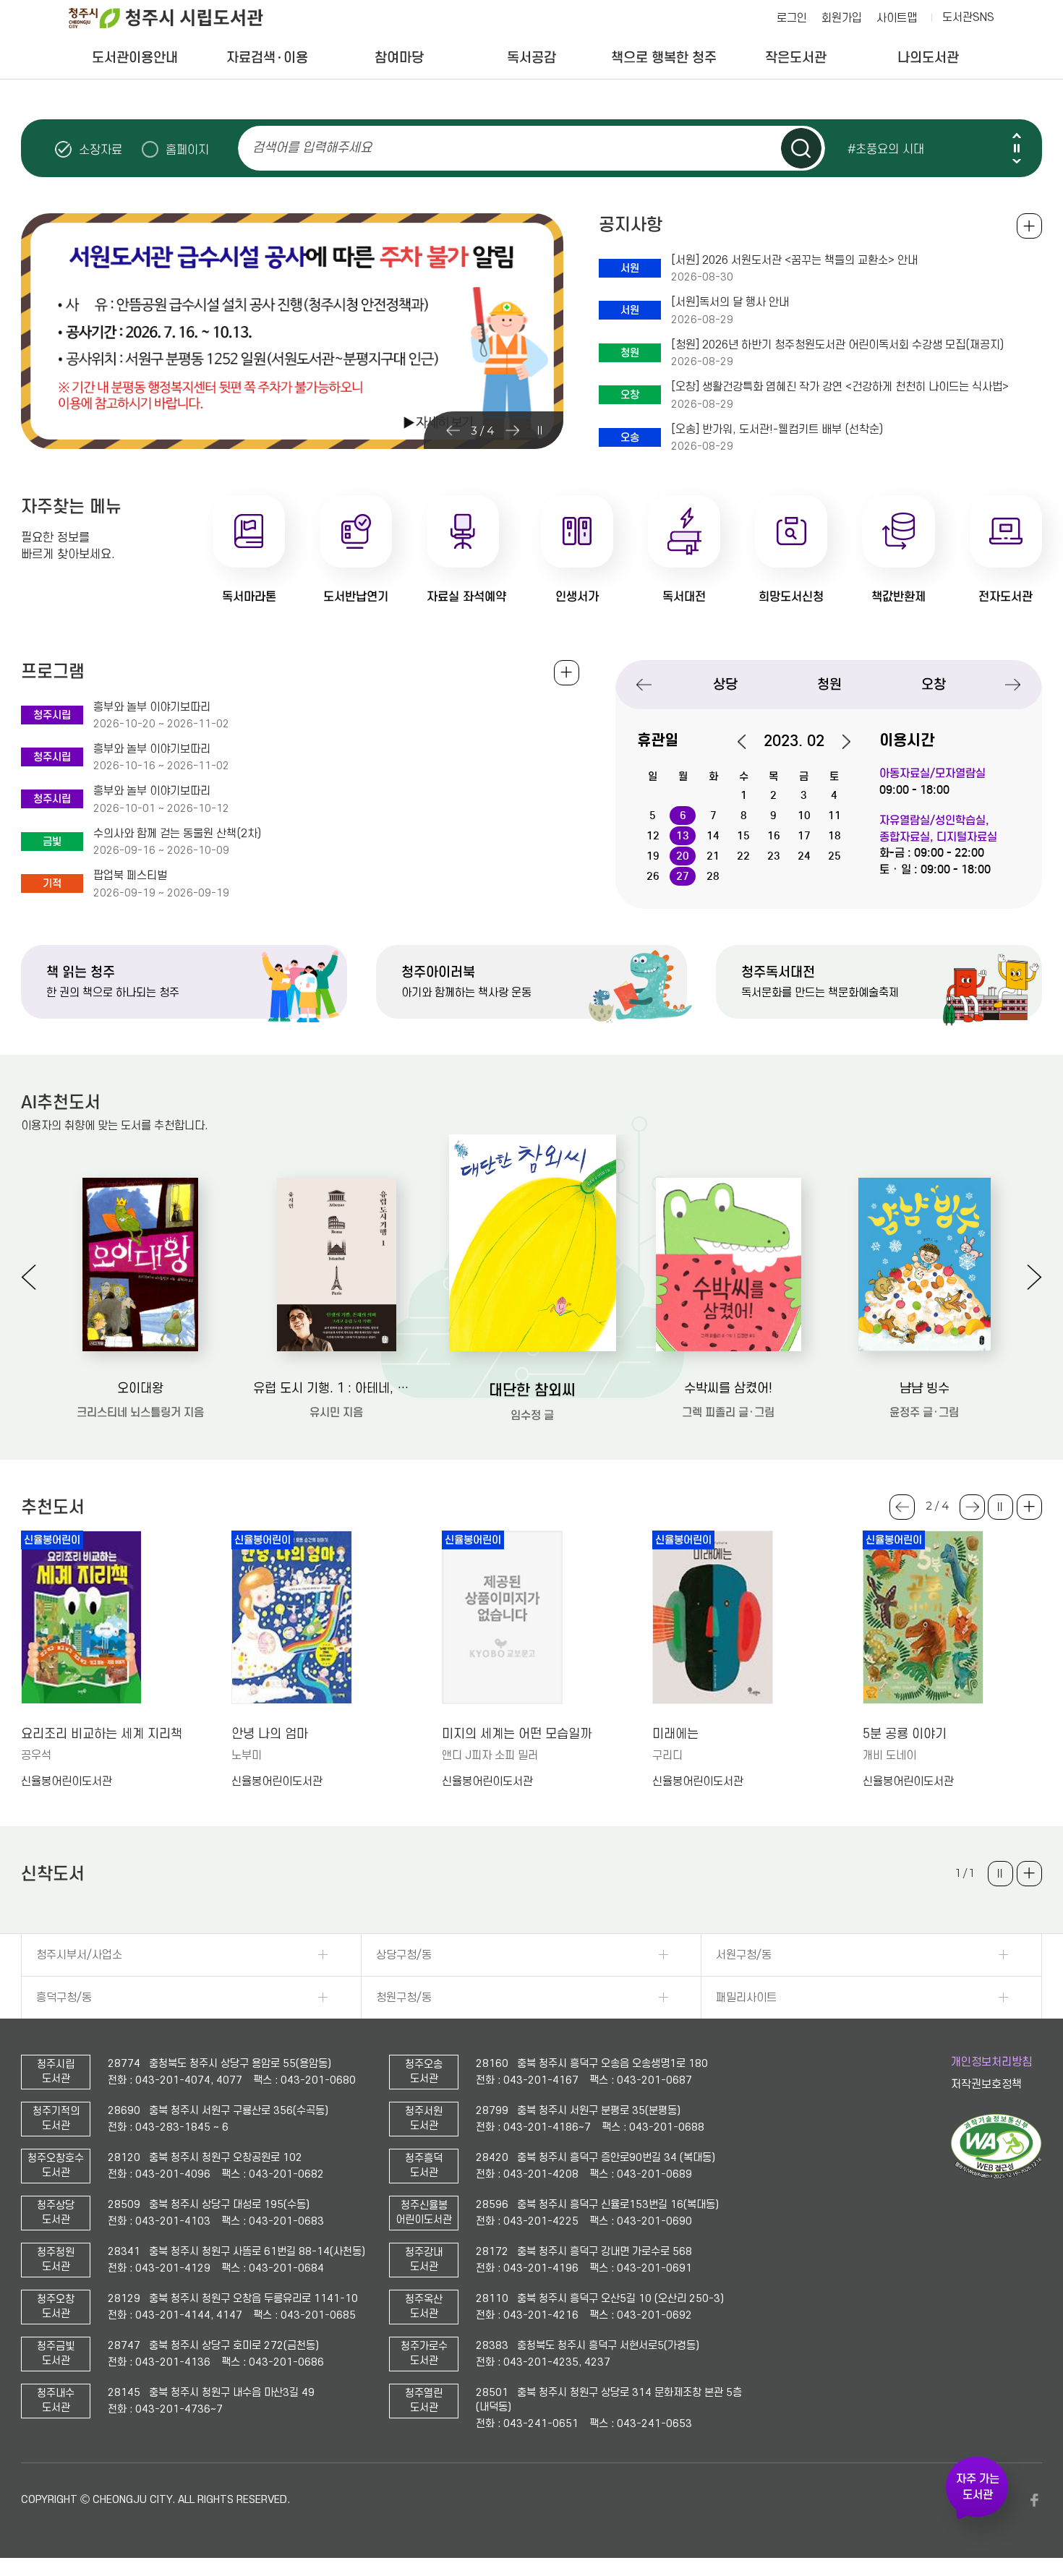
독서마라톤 (249, 597)
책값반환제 (898, 597)
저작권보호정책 (986, 2084)
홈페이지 (187, 150)
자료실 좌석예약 (466, 597)
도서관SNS (968, 17)
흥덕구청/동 (64, 1998)
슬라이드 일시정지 (1017, 148)
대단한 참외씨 (532, 1390)
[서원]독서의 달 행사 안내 (730, 302)
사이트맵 (897, 18)
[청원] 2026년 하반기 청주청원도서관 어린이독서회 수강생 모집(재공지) (837, 345)
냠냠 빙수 (925, 1388)
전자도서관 (1006, 597)
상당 (725, 684)
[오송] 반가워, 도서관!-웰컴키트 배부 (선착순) (777, 429)
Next (1017, 161)
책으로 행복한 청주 (664, 57)
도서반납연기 (356, 597)
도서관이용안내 (135, 57)
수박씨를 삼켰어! (728, 1388)
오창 (934, 684)
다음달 (839, 742)
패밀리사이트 (746, 1998)
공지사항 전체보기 (1029, 226)
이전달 (749, 742)
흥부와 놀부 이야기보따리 (152, 707)
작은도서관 (796, 57)
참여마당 (399, 57)
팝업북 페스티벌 (130, 876)
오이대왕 (140, 1388)
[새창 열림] (996, 2175)
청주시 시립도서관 (177, 18)
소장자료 (101, 150)
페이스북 (1035, 2500)
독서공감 (531, 57)
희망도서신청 (791, 597)
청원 (829, 684)
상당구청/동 (404, 1955)
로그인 (792, 18)
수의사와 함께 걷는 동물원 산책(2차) (177, 834)
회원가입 (842, 18)
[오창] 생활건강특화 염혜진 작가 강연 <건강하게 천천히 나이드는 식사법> (841, 387)
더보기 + (1029, 1507)
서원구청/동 (744, 1955)
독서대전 (684, 597)
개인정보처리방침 (991, 2062)
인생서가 (577, 597)
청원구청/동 (404, 1998)
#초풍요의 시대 (886, 149)
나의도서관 (928, 57)
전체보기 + (567, 673)
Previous (1017, 136)
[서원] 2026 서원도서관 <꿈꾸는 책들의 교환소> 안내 (794, 260)
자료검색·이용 (267, 57)
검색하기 (801, 148)
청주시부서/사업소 (79, 1955)
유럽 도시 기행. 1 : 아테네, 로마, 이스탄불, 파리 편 (337, 1388)
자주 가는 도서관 (978, 2487)
